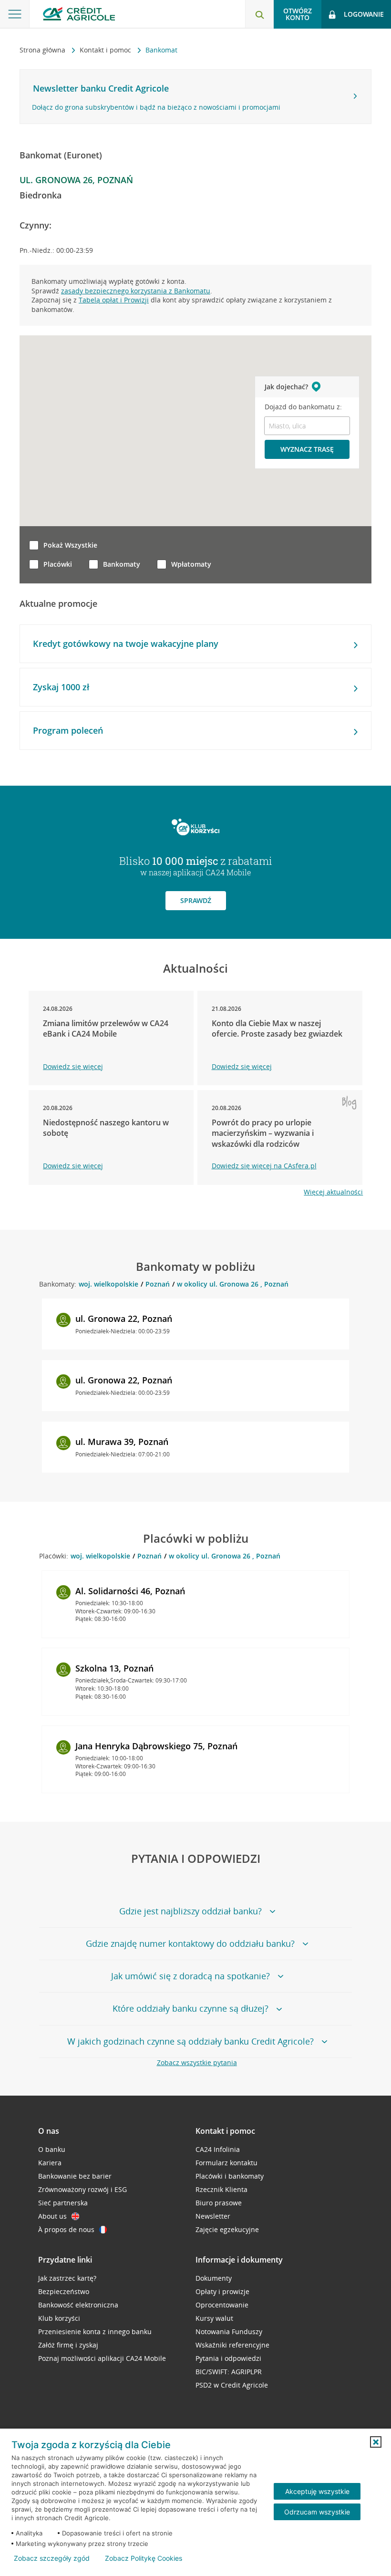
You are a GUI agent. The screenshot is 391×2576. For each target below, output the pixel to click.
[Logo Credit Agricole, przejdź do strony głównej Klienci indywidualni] (79, 14)
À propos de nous (66, 2229)
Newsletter (213, 2216)
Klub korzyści (59, 2318)
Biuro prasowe (219, 2203)
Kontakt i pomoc (106, 50)
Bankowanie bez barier (75, 2176)
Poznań (158, 1284)
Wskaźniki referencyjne (232, 2345)
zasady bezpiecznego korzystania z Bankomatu (136, 291)
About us (52, 2216)
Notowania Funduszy (229, 2332)
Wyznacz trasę (307, 449)
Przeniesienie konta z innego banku (95, 2332)
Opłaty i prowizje (222, 2291)
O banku (52, 2149)
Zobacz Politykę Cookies (144, 2558)
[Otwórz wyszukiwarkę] (259, 14)
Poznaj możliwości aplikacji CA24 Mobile (102, 2358)
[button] (376, 2442)
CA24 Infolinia (218, 2149)
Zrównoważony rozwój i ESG (82, 2189)
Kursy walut (214, 2318)
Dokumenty (214, 2278)
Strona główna (43, 50)
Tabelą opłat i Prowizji (114, 300)
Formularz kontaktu (226, 2163)
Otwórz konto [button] (298, 14)
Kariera (50, 2163)
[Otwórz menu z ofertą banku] (15, 14)
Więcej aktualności (333, 1192)
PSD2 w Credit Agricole (232, 2385)
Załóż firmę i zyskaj (68, 2345)
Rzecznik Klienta (221, 2189)
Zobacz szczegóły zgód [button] (52, 2558)
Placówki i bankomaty (230, 2176)
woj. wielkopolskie (108, 1284)
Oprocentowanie (222, 2305)
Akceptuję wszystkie (317, 2491)
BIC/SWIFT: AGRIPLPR (229, 2372)
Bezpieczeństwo (64, 2291)
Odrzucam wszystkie (317, 2512)
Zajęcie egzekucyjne (227, 2229)
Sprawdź (196, 900)
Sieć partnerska (63, 2203)
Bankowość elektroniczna (78, 2305)
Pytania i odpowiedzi (228, 2358)
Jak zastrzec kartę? (67, 2278)
